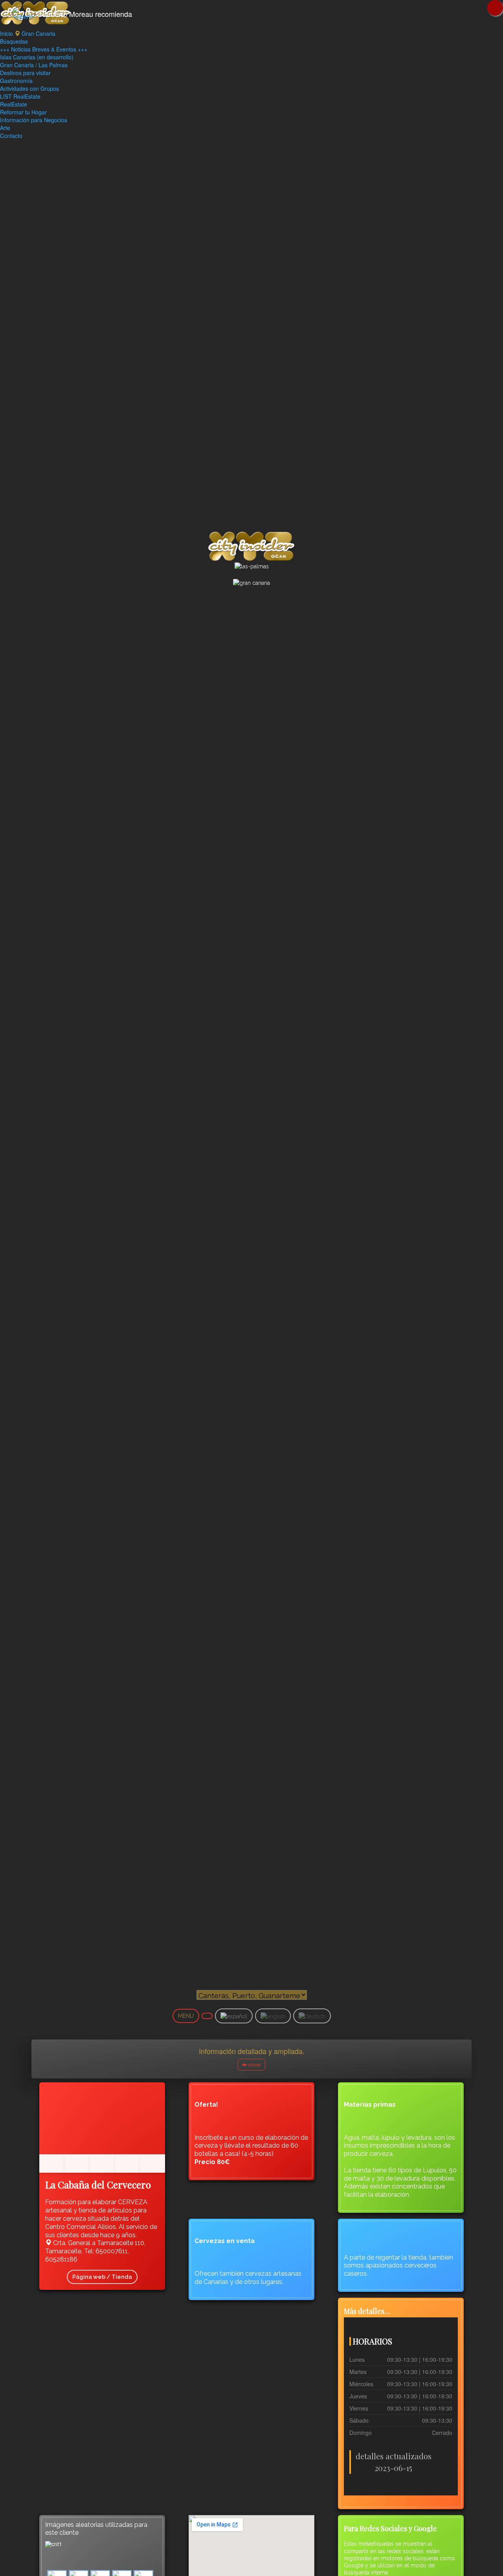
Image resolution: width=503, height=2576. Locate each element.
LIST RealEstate (20, 96)
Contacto (11, 136)
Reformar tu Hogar (23, 112)
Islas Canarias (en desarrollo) (37, 57)
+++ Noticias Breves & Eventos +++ (44, 49)
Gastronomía (16, 81)
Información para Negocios (34, 120)
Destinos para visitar (25, 73)
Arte (5, 128)
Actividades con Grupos (29, 88)
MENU (186, 2016)
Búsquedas (14, 41)
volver (254, 2064)
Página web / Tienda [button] (102, 2277)
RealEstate (14, 104)
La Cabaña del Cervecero (98, 2185)
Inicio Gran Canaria (28, 33)
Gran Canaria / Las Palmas (34, 65)
